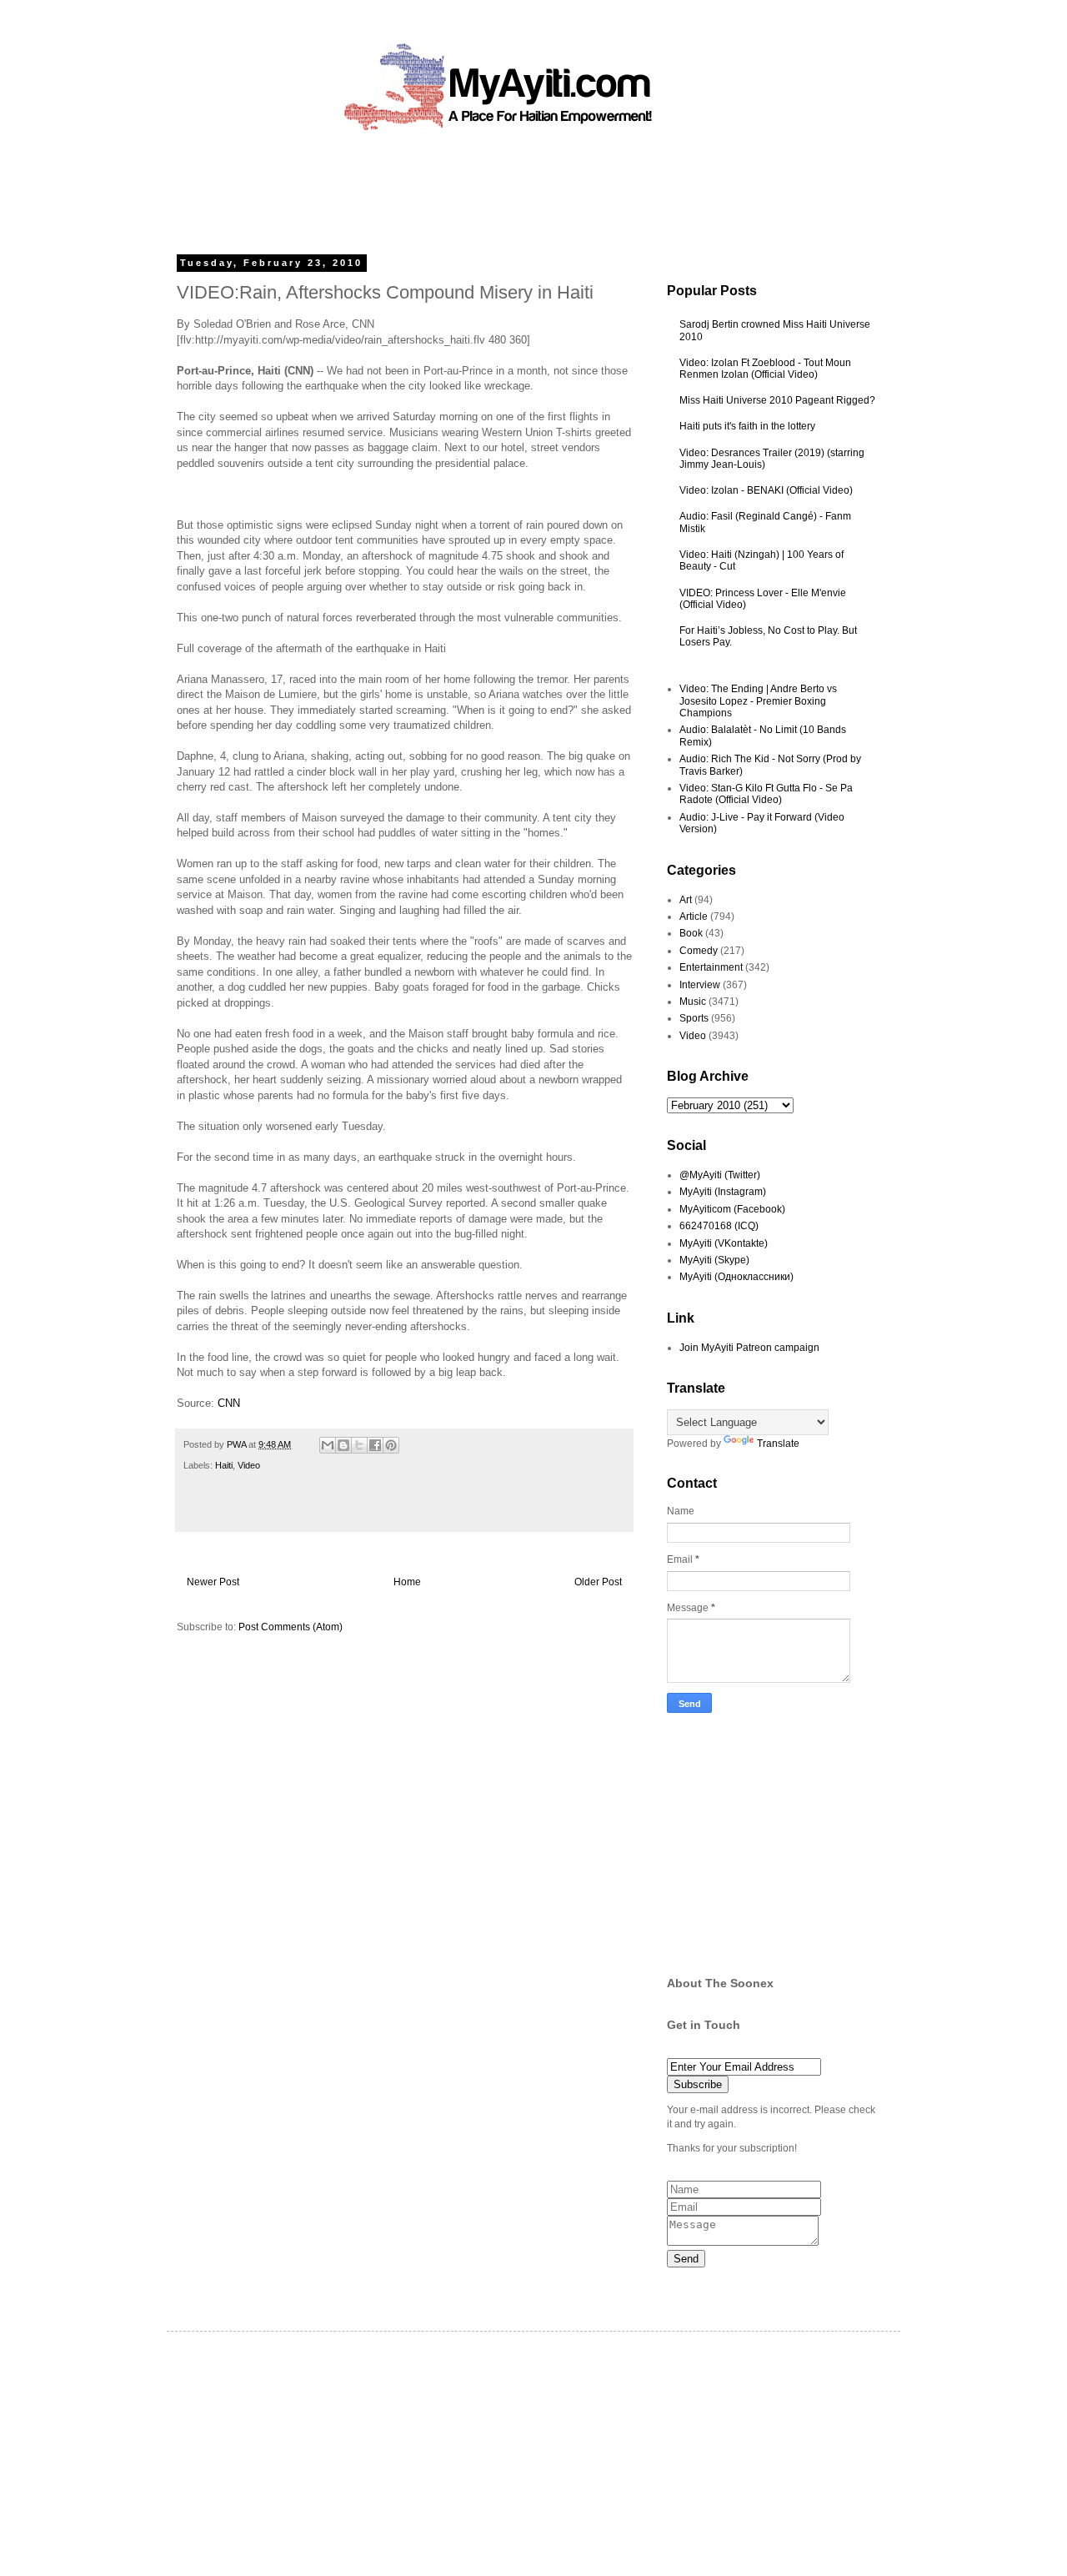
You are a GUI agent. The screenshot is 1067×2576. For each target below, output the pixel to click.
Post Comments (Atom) (291, 1627)
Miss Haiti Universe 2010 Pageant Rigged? (777, 400)
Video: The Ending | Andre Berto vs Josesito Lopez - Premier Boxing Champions (758, 701)
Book (691, 933)
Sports (694, 1018)
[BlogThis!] (343, 1445)
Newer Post (213, 1582)
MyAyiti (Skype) (714, 1260)
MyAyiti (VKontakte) (724, 1243)
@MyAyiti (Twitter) (720, 1175)
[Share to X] (359, 1445)
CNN (229, 1403)
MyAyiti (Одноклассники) (736, 1277)
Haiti (224, 1465)
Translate (778, 1444)
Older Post (598, 1582)
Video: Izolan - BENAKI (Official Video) (766, 490)
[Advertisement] (495, 188)
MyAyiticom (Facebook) (732, 1209)
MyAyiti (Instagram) (723, 1192)
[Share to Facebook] (375, 1445)
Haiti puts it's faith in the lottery (747, 426)
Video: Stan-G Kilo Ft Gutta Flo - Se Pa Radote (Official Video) (766, 794)
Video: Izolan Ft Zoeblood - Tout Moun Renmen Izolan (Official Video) (765, 369)
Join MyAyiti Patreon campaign (749, 1348)
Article (694, 916)
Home (407, 1582)
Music (693, 1002)
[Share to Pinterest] (391, 1445)
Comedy (699, 951)
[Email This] (328, 1445)
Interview (700, 985)
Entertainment (711, 967)
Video (249, 1465)
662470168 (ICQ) (719, 1226)
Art (686, 900)
